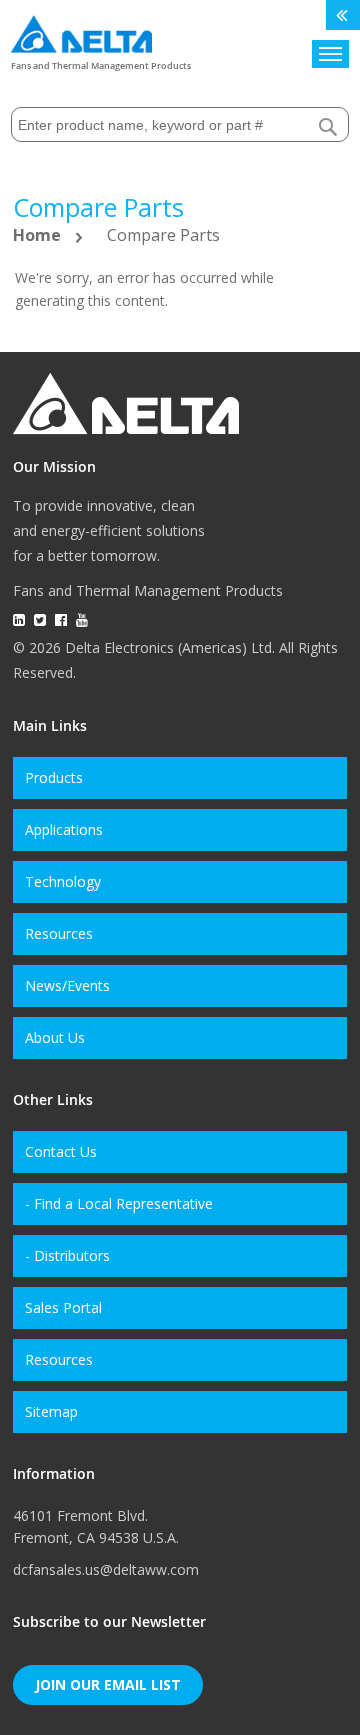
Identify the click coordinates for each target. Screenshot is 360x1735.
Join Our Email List (108, 1684)
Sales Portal (63, 1307)
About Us (55, 1037)
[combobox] (180, 124)
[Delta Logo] (81, 29)
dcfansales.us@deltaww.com (106, 1569)
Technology (63, 881)
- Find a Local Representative (119, 1203)
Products (54, 777)
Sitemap (51, 1411)
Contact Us (61, 1151)
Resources (59, 933)
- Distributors (67, 1255)
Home (39, 235)
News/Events (67, 985)
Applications (64, 829)
